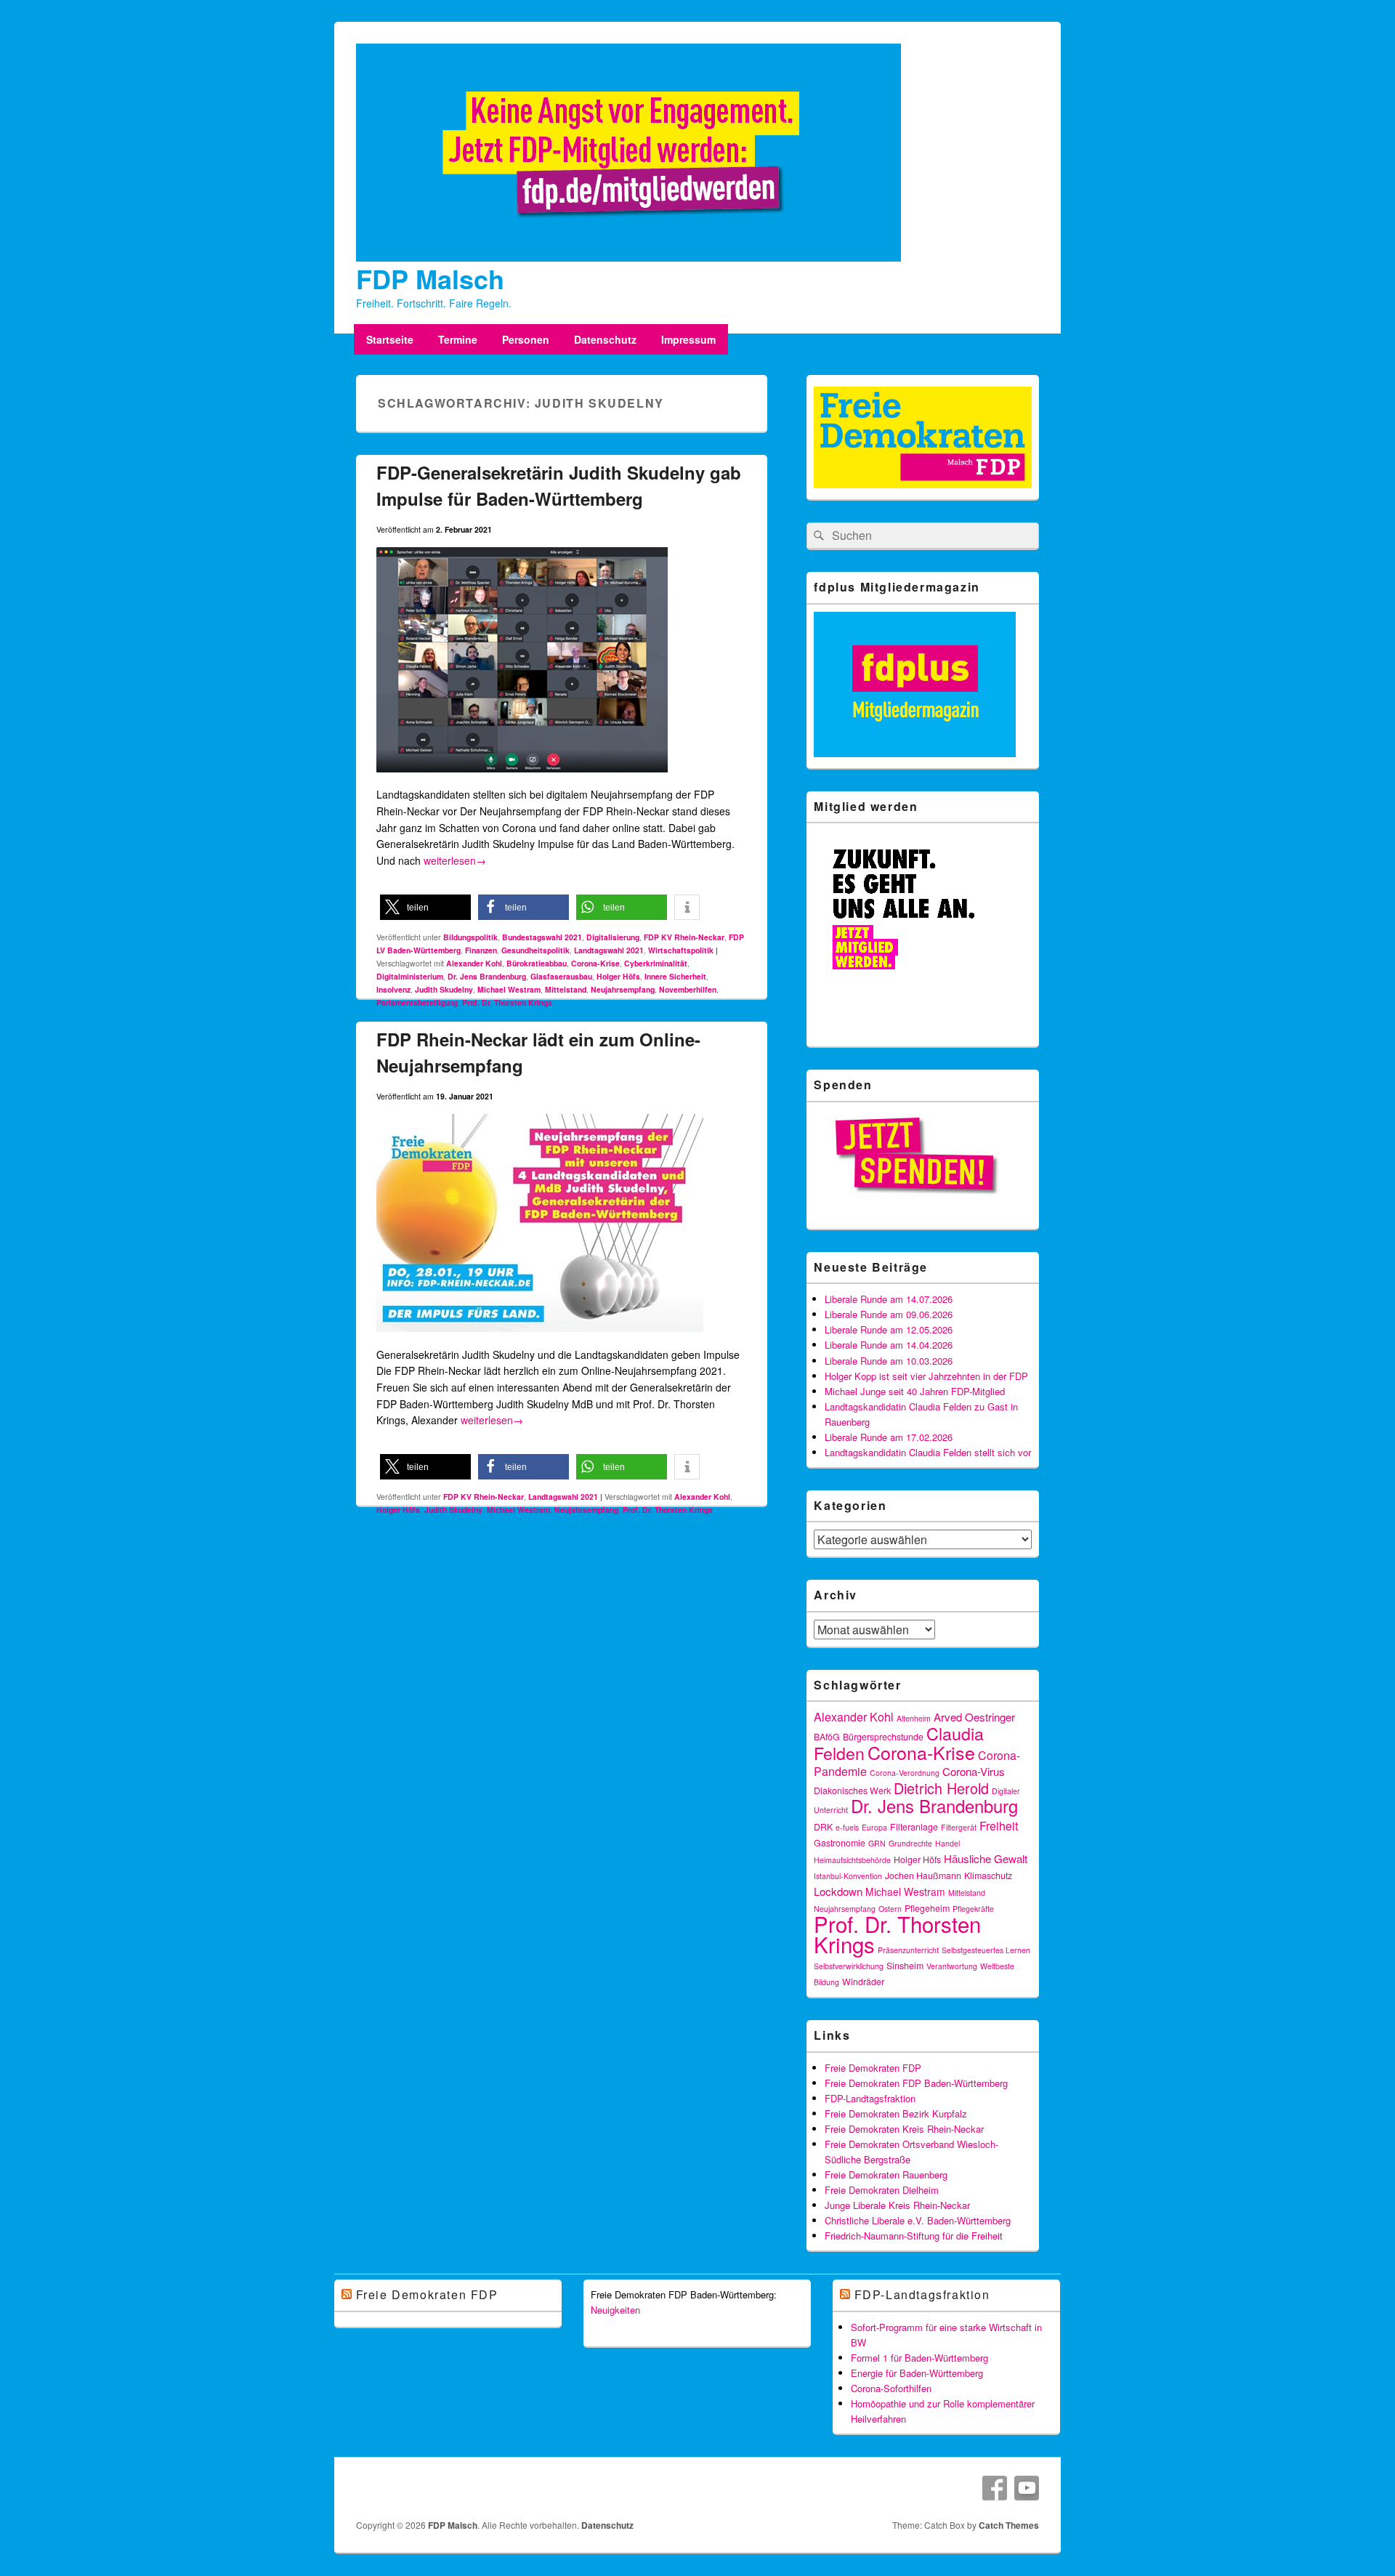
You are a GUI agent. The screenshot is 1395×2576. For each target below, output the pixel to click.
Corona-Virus (974, 1771)
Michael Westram (509, 989)
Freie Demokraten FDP (873, 2068)
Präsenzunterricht (908, 1950)
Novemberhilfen (688, 989)
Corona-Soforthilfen (891, 2388)
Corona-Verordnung (905, 1773)
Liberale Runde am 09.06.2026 (889, 1314)
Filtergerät (959, 1827)
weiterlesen (455, 860)
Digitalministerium (410, 976)
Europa (874, 1827)
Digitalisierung (613, 937)
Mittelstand (566, 989)
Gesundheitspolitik (535, 950)
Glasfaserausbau (561, 976)
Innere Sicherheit (675, 976)
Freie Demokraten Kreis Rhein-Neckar (904, 2129)
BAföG (827, 1737)
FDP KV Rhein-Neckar (684, 937)
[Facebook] (995, 2488)
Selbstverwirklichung (849, 1966)
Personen (526, 339)
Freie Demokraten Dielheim (882, 2190)
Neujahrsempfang (623, 989)
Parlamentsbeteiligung (417, 1002)
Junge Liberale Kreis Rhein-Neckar (897, 2205)
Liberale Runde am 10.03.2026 (889, 1361)
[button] (425, 907)
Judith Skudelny (444, 989)
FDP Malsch (430, 278)
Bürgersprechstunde (883, 1737)
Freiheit (999, 1826)
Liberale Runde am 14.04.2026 (889, 1345)
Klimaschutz (988, 1876)
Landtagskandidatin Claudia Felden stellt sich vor (928, 1452)
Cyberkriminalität (656, 963)
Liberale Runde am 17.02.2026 (889, 1437)
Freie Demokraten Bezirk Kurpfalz (896, 2113)
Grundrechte (910, 1843)
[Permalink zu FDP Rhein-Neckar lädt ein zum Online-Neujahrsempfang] (540, 1338)
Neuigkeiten (615, 2310)
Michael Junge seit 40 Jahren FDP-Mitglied (915, 1391)
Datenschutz (605, 339)
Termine (458, 339)
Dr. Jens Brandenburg (487, 976)
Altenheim (914, 1718)
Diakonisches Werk (852, 1790)
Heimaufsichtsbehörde (852, 1860)
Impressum (688, 339)
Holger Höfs (618, 976)
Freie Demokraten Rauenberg (886, 2175)
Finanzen (481, 950)
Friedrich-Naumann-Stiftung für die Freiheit (914, 2236)
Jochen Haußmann (923, 1876)
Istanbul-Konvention (848, 1876)
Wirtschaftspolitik (681, 950)
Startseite (390, 339)
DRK (823, 1827)
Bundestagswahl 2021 (542, 937)
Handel (947, 1843)
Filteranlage (914, 1827)
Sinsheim (905, 1966)
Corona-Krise (595, 963)
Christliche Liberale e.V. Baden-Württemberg (918, 2220)
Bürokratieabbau (537, 963)
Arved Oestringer (974, 1717)
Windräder (863, 1982)
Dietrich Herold (941, 1788)
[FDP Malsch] (628, 257)
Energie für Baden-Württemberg (917, 2373)
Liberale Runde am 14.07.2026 (889, 1299)
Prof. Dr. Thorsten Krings (507, 1002)
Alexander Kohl (474, 963)
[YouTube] (1027, 2488)
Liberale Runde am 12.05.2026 (889, 1329)
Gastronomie (840, 1843)
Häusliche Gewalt (986, 1858)
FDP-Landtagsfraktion (870, 2098)
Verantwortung (952, 1966)
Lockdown (838, 1891)
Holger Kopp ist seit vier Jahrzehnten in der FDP (926, 1376)
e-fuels (847, 1827)
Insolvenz (393, 989)
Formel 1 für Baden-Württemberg (919, 2358)
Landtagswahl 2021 (609, 950)
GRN (877, 1843)
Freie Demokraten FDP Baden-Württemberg (916, 2083)
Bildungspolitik (470, 937)
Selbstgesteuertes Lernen (986, 1950)
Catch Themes (1009, 2525)
